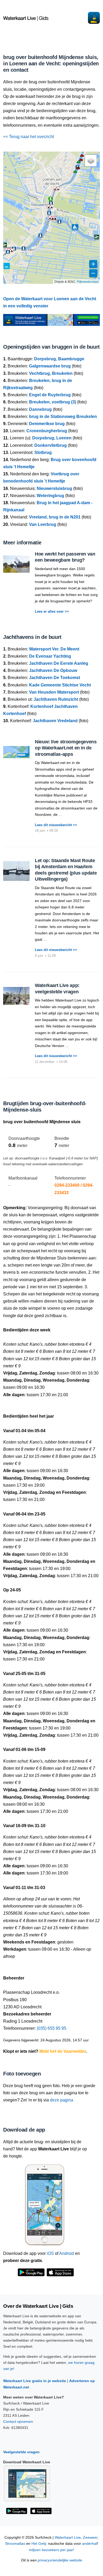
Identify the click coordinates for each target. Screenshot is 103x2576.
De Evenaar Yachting (50, 656)
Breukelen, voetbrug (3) (53, 402)
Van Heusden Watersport (54, 692)
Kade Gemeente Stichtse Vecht (60, 685)
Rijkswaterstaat (88, 281)
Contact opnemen (18, 2422)
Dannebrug (40, 409)
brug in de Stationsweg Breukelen (63, 417)
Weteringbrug (50, 496)
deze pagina (62, 2100)
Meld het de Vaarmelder (63, 2051)
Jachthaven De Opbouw (53, 670)
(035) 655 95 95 (51, 2028)
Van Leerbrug (43, 524)
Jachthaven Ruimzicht (56, 699)
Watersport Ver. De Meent (54, 649)
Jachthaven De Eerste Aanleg (59, 663)
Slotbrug (43, 452)
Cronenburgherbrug (47, 431)
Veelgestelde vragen (21, 2452)
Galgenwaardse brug (50, 366)
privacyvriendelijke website (60, 2560)
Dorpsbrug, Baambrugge (59, 359)
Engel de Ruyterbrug (50, 395)
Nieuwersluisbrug (54, 488)
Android (67, 2253)
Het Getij (39, 2544)
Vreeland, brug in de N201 (55, 517)
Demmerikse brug (47, 424)
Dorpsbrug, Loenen (52, 438)
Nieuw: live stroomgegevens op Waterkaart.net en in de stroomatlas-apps (66, 748)
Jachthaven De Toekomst (55, 678)
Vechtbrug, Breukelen (51, 373)
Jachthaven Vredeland (55, 721)
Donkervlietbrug (51, 445)
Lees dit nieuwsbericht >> (56, 825)
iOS (50, 2253)
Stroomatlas (15, 2544)
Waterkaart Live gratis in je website (35, 2381)
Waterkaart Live (68, 2538)
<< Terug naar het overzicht (29, 137)
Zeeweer (90, 2538)
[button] (75, 172)
